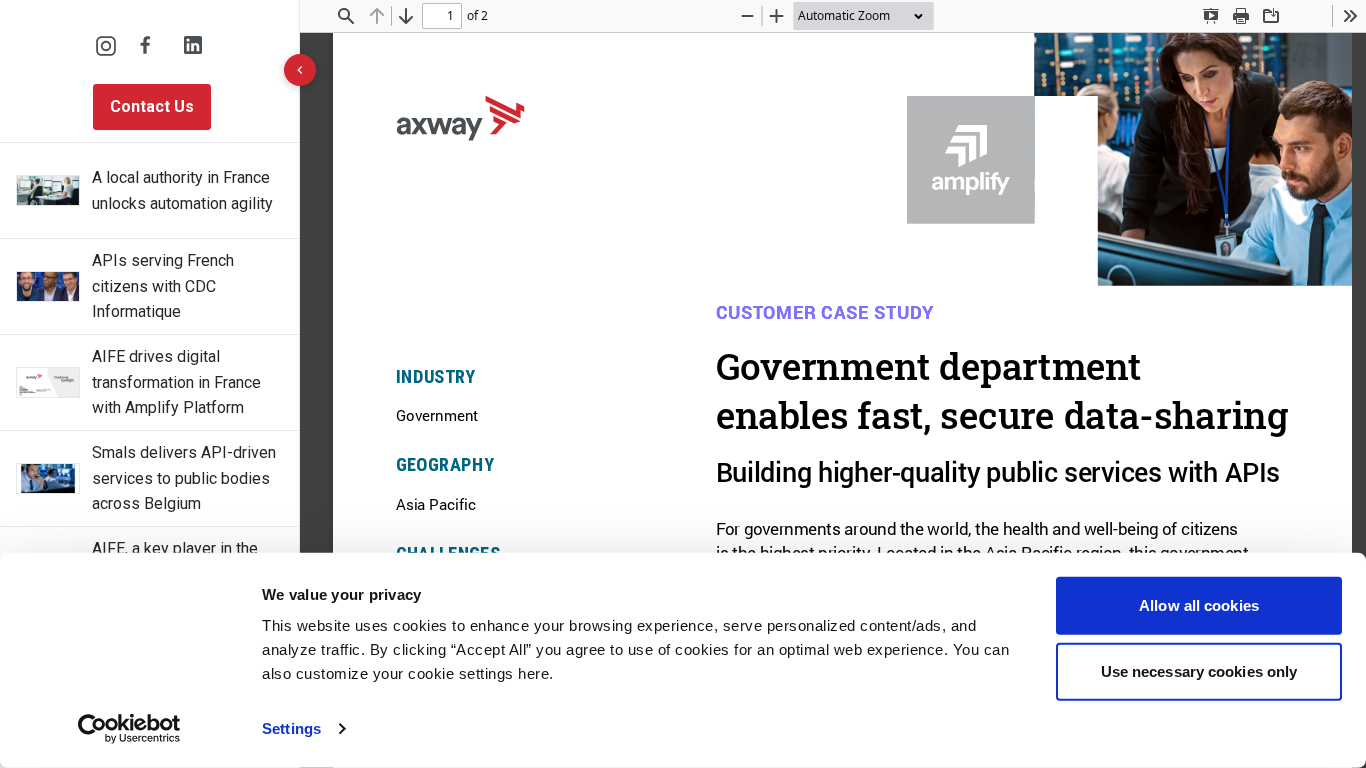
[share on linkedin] (194, 46)
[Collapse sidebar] (300, 70)
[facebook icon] (150, 46)
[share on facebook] (150, 46)
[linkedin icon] (194, 46)
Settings (291, 728)
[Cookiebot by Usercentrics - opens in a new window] (129, 729)
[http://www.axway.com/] (460, 117)
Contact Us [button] (152, 106)
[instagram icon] (106, 46)
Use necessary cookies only (1199, 670)
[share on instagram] (106, 46)
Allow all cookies (1199, 605)
